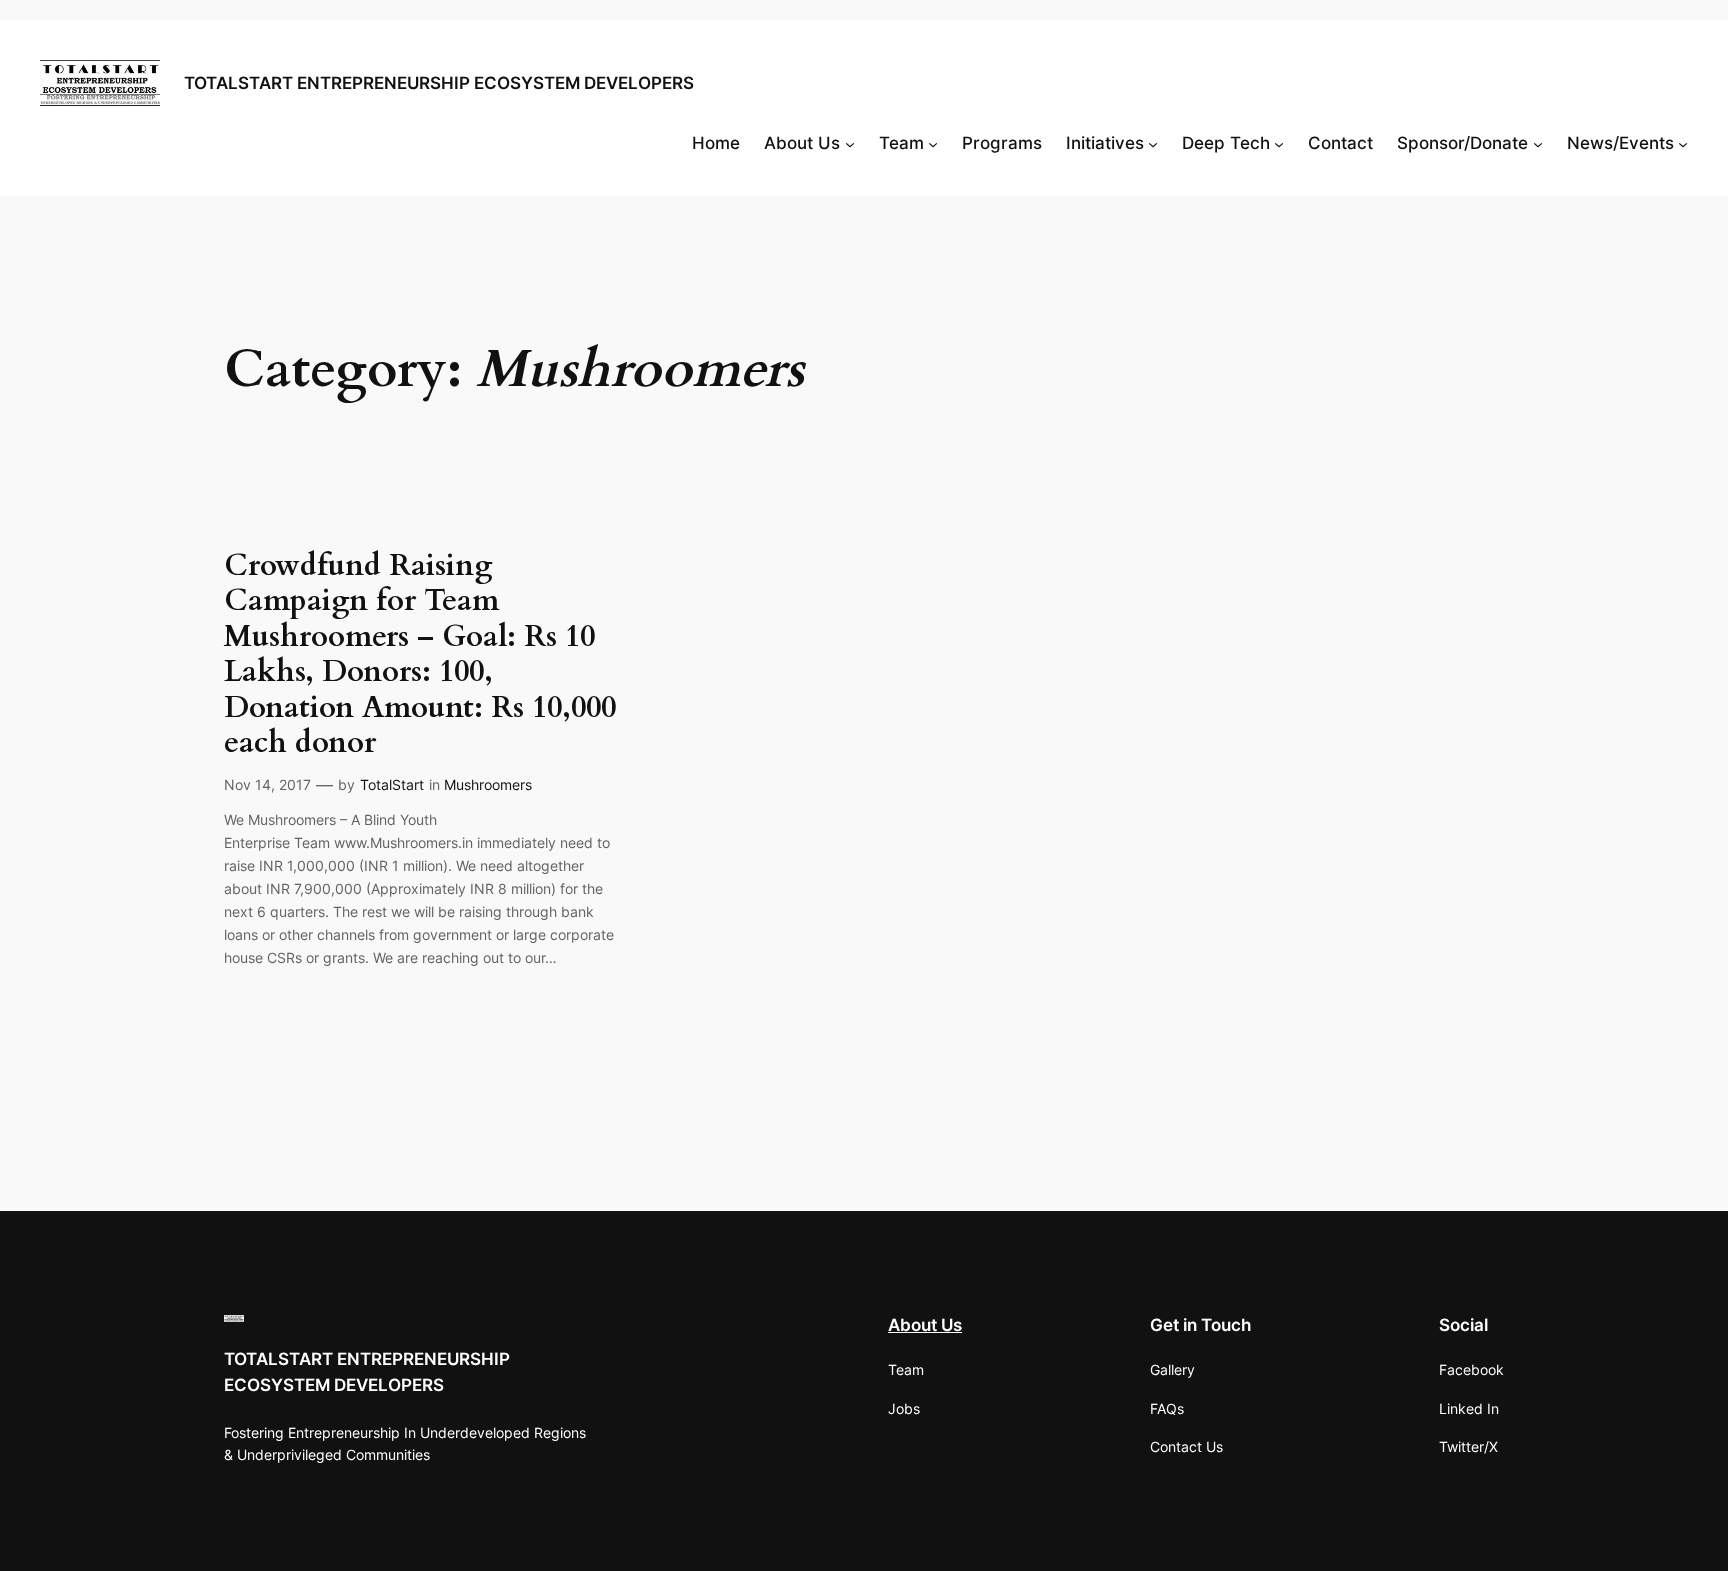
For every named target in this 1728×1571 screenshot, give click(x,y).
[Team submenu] (933, 143)
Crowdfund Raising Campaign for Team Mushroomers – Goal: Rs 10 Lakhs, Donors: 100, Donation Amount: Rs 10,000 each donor (420, 655)
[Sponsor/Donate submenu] (1538, 143)
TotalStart (392, 784)
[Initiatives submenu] (1153, 143)
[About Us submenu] (850, 143)
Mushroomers (488, 784)
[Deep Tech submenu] (1279, 143)
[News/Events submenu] (1683, 143)
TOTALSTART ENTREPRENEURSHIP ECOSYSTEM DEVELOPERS (439, 83)
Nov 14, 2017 (267, 784)
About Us (925, 1325)
